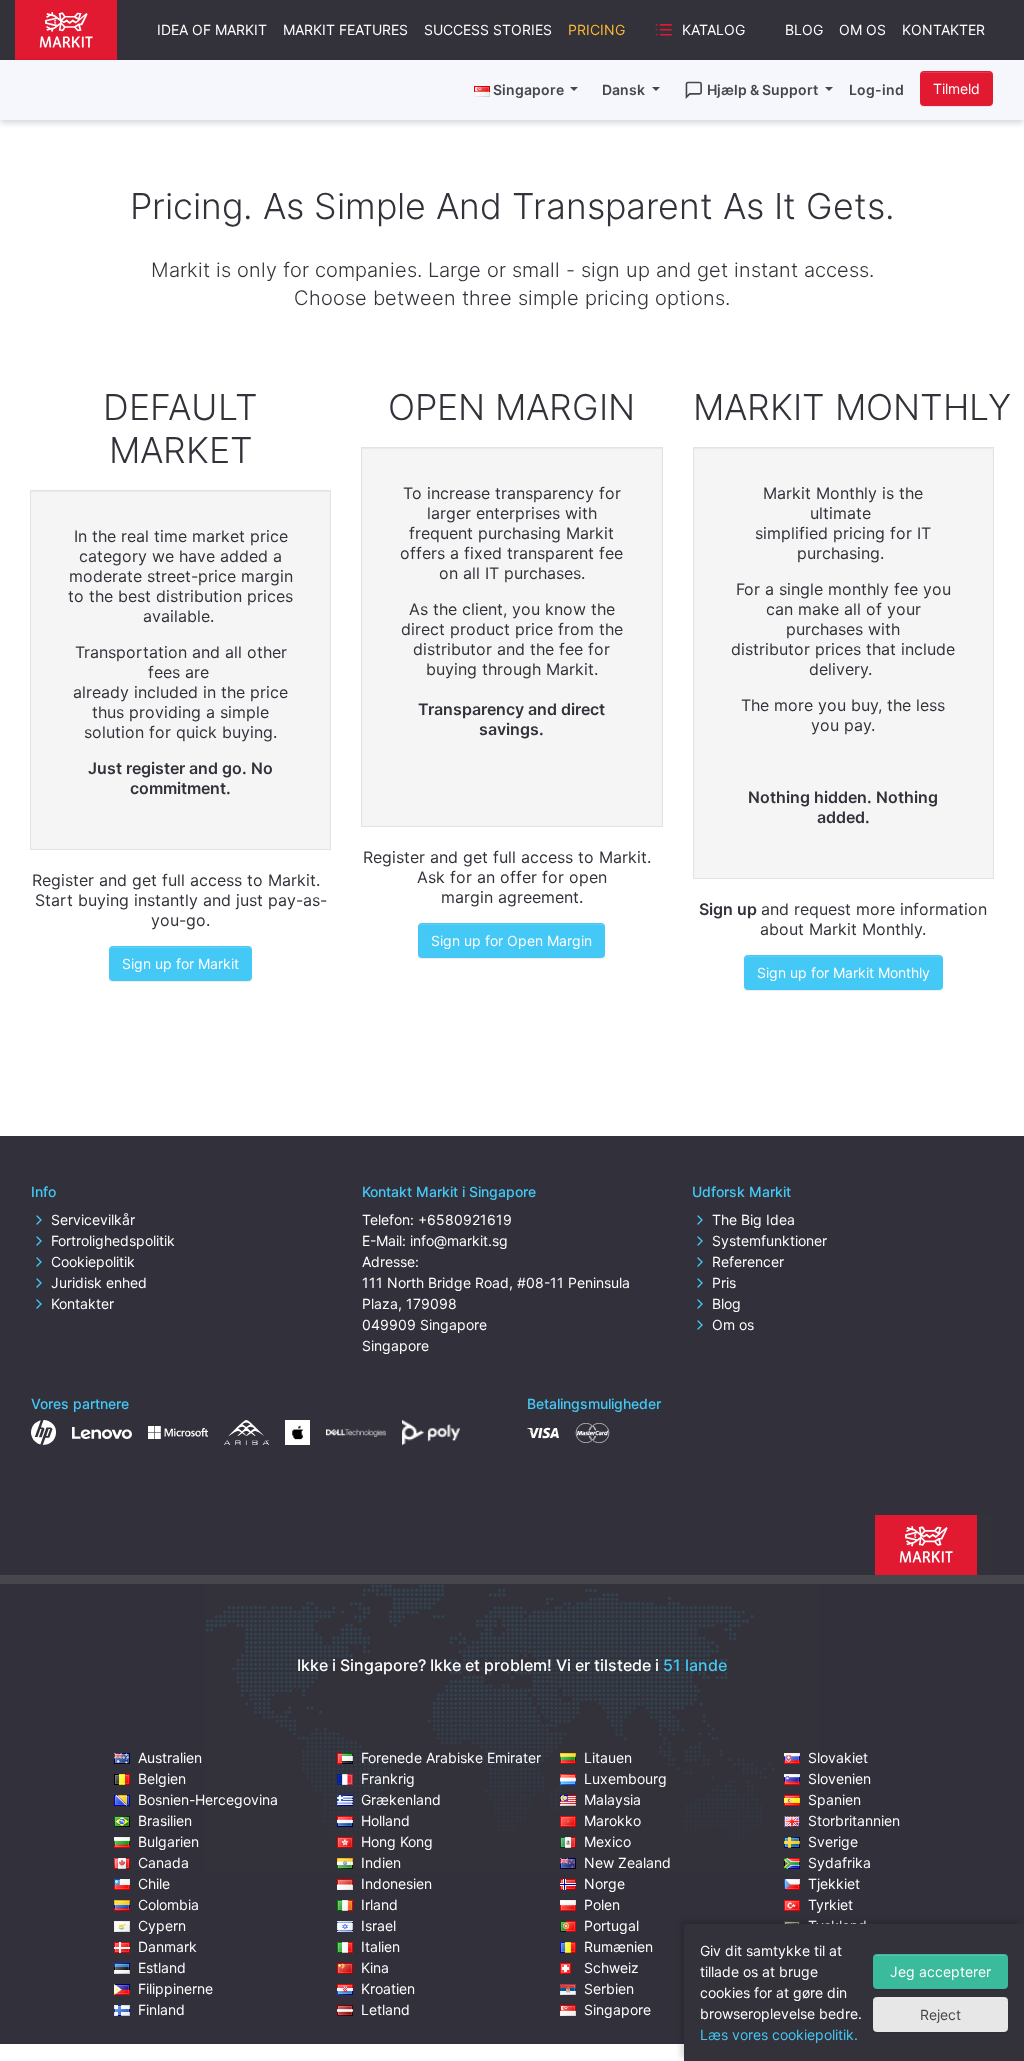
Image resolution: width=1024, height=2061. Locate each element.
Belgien (162, 1778)
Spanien (834, 1799)
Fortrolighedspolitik (113, 1240)
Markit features (345, 29)
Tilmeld (956, 88)
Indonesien (396, 1883)
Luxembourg (625, 1778)
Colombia (168, 1904)
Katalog (713, 29)
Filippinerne (175, 1988)
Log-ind (876, 89)
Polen (602, 1904)
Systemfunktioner (769, 1240)
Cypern (162, 1925)
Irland (379, 1904)
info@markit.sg (459, 1240)
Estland (162, 1967)
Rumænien (618, 1946)
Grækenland (401, 1799)
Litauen (608, 1757)
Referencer (748, 1261)
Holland (385, 1820)
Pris (724, 1282)
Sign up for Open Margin (511, 940)
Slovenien (839, 1778)
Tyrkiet (830, 1904)
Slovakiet (838, 1757)
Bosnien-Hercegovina (208, 1799)
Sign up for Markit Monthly (843, 972)
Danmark (167, 1946)
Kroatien (388, 1988)
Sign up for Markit (180, 963)
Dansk (625, 89)
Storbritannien (854, 1820)
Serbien (609, 1988)
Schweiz (611, 1967)
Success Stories (488, 29)
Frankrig (388, 1778)
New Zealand (627, 1862)
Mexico (607, 1841)
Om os (862, 29)
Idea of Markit (212, 29)
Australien (170, 1757)
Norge (604, 1883)
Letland (385, 2009)
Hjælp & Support (764, 89)
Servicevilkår (93, 1219)
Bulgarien (168, 1841)
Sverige (833, 1841)
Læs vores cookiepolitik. (779, 2034)
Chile (154, 1883)
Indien (381, 1862)
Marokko (612, 1820)
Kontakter (943, 29)
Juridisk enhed (99, 1282)
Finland (161, 2009)
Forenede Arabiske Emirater (451, 1757)
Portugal (611, 1925)
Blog (804, 29)
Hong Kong (397, 1841)
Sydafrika (839, 1862)
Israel (378, 1925)
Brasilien (165, 1820)
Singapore (617, 2009)
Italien (380, 1946)
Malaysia (612, 1799)
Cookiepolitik (93, 1261)
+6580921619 (465, 1219)
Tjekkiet (834, 1883)
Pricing (596, 29)
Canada (163, 1862)
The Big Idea (753, 1219)
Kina (375, 1967)
